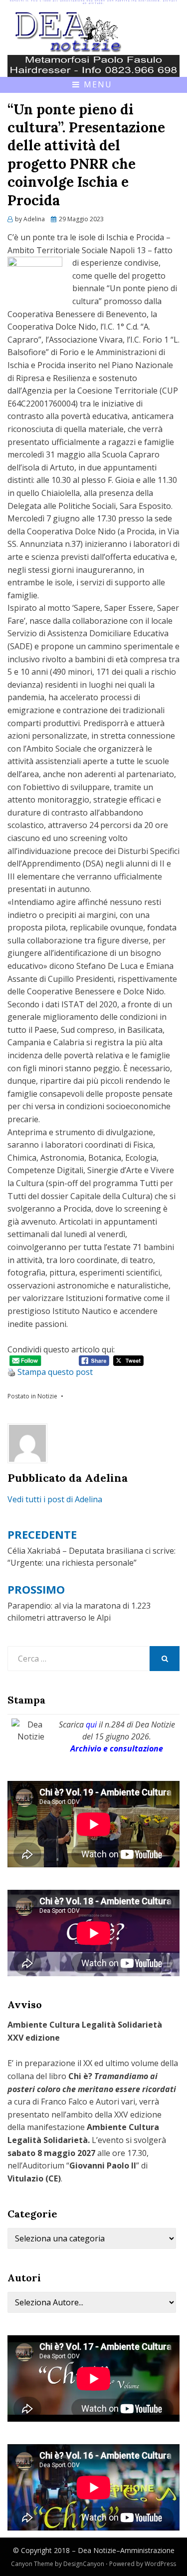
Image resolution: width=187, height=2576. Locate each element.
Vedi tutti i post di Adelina (55, 1499)
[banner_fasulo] (93, 65)
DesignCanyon (84, 2564)
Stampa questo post (55, 1372)
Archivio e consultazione (117, 1748)
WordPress (160, 2564)
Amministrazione (147, 2550)
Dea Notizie (97, 2550)
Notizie (47, 1396)
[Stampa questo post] (11, 1372)
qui (91, 1724)
